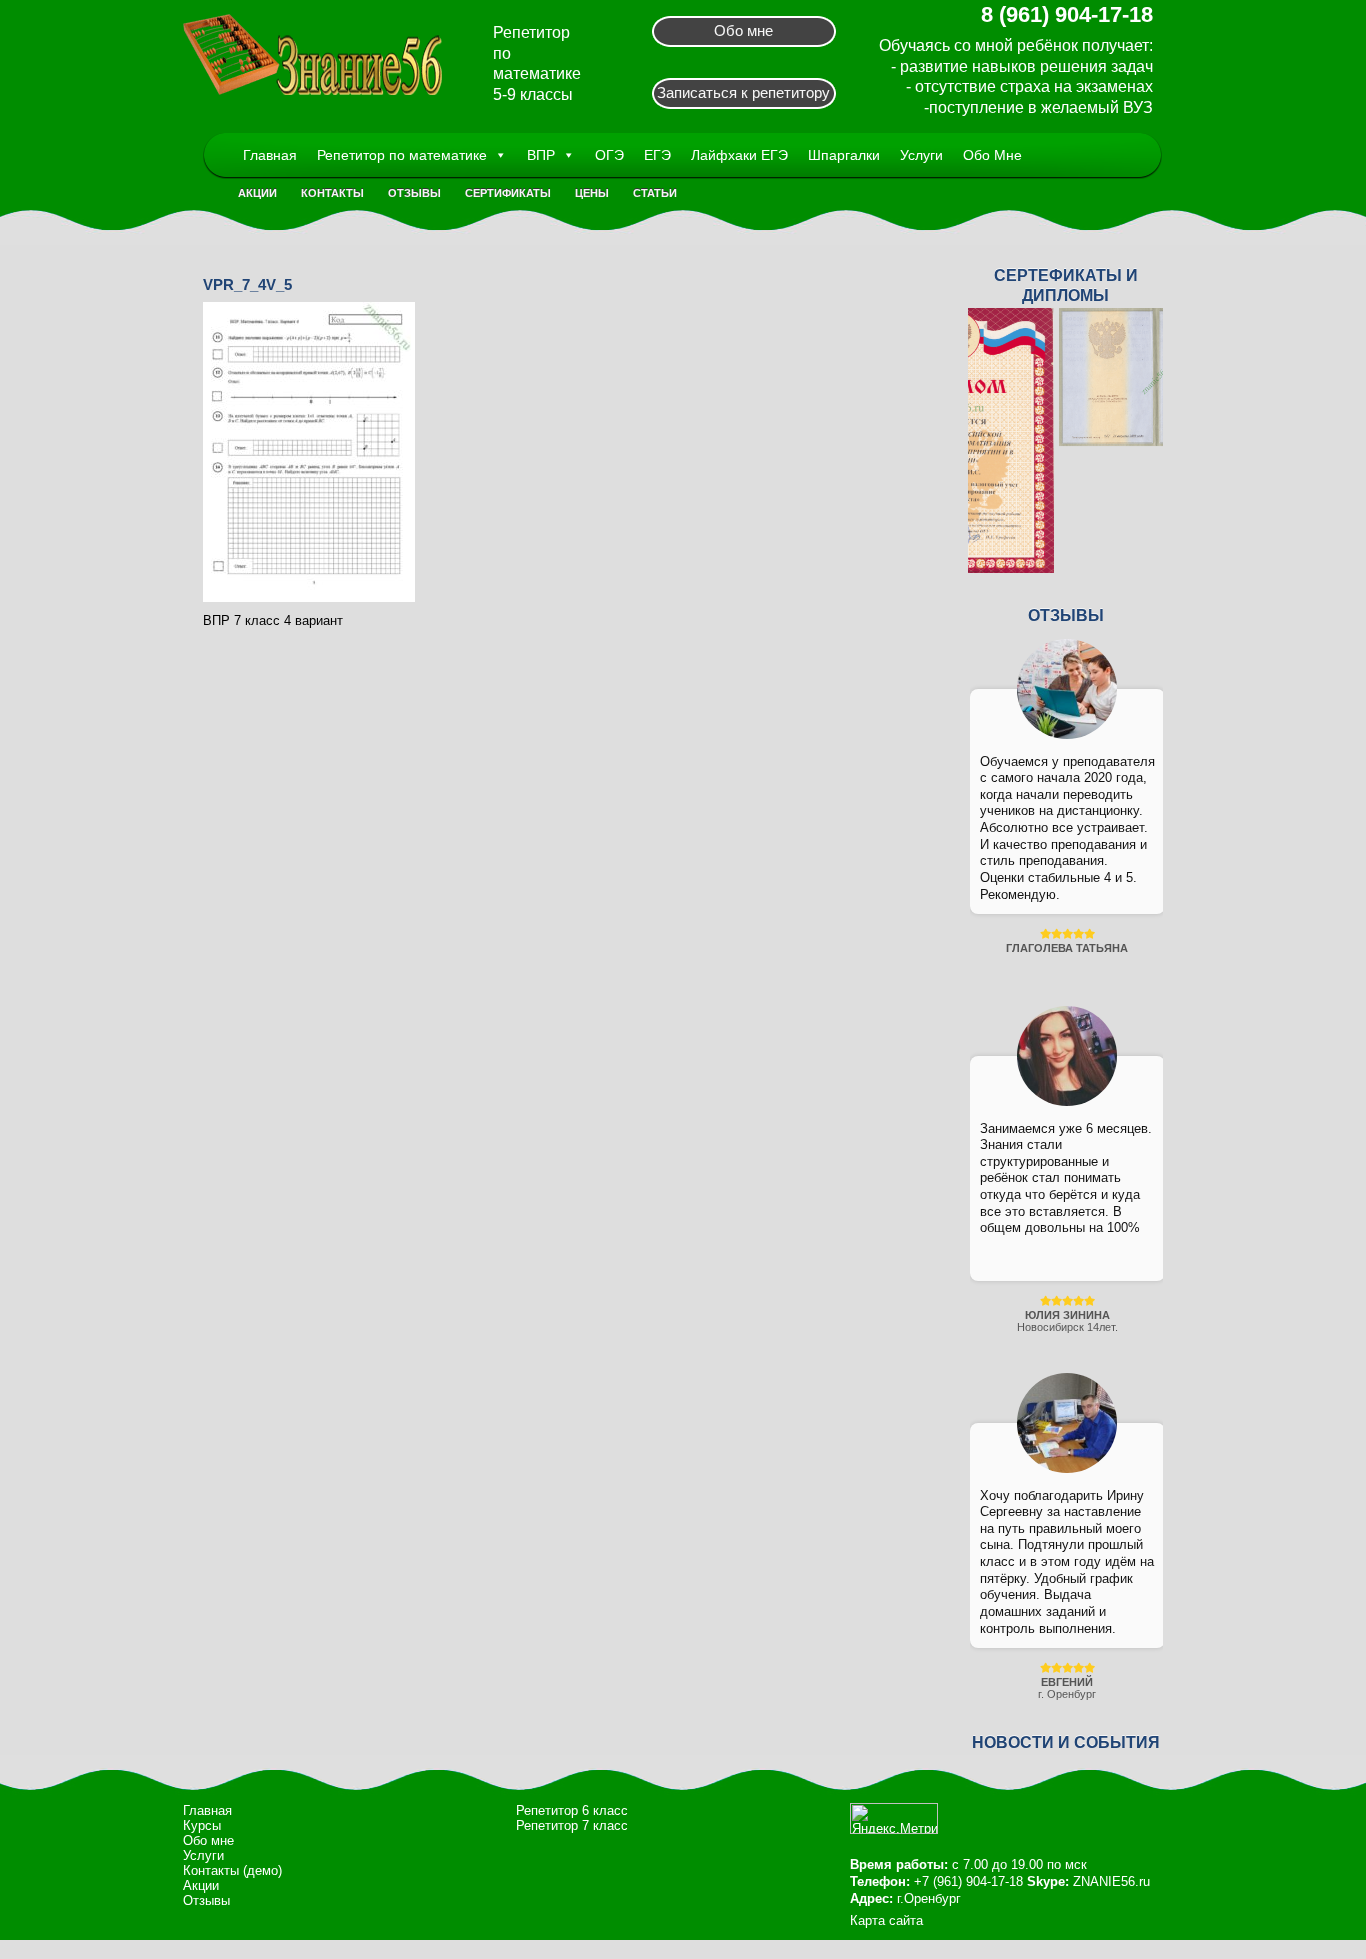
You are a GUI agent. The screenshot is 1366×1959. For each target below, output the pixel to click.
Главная (270, 155)
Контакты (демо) (232, 1870)
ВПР (541, 155)
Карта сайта (886, 1920)
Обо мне (743, 30)
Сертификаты (508, 193)
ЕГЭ (657, 155)
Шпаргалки (844, 155)
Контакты (332, 193)
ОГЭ (609, 155)
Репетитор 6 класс (572, 1810)
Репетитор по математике (402, 155)
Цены (592, 193)
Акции (257, 193)
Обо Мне (992, 155)
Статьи (655, 193)
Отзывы (414, 193)
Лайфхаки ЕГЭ (739, 155)
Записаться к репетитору (743, 92)
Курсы (202, 1825)
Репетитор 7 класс (572, 1825)
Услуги (921, 155)
